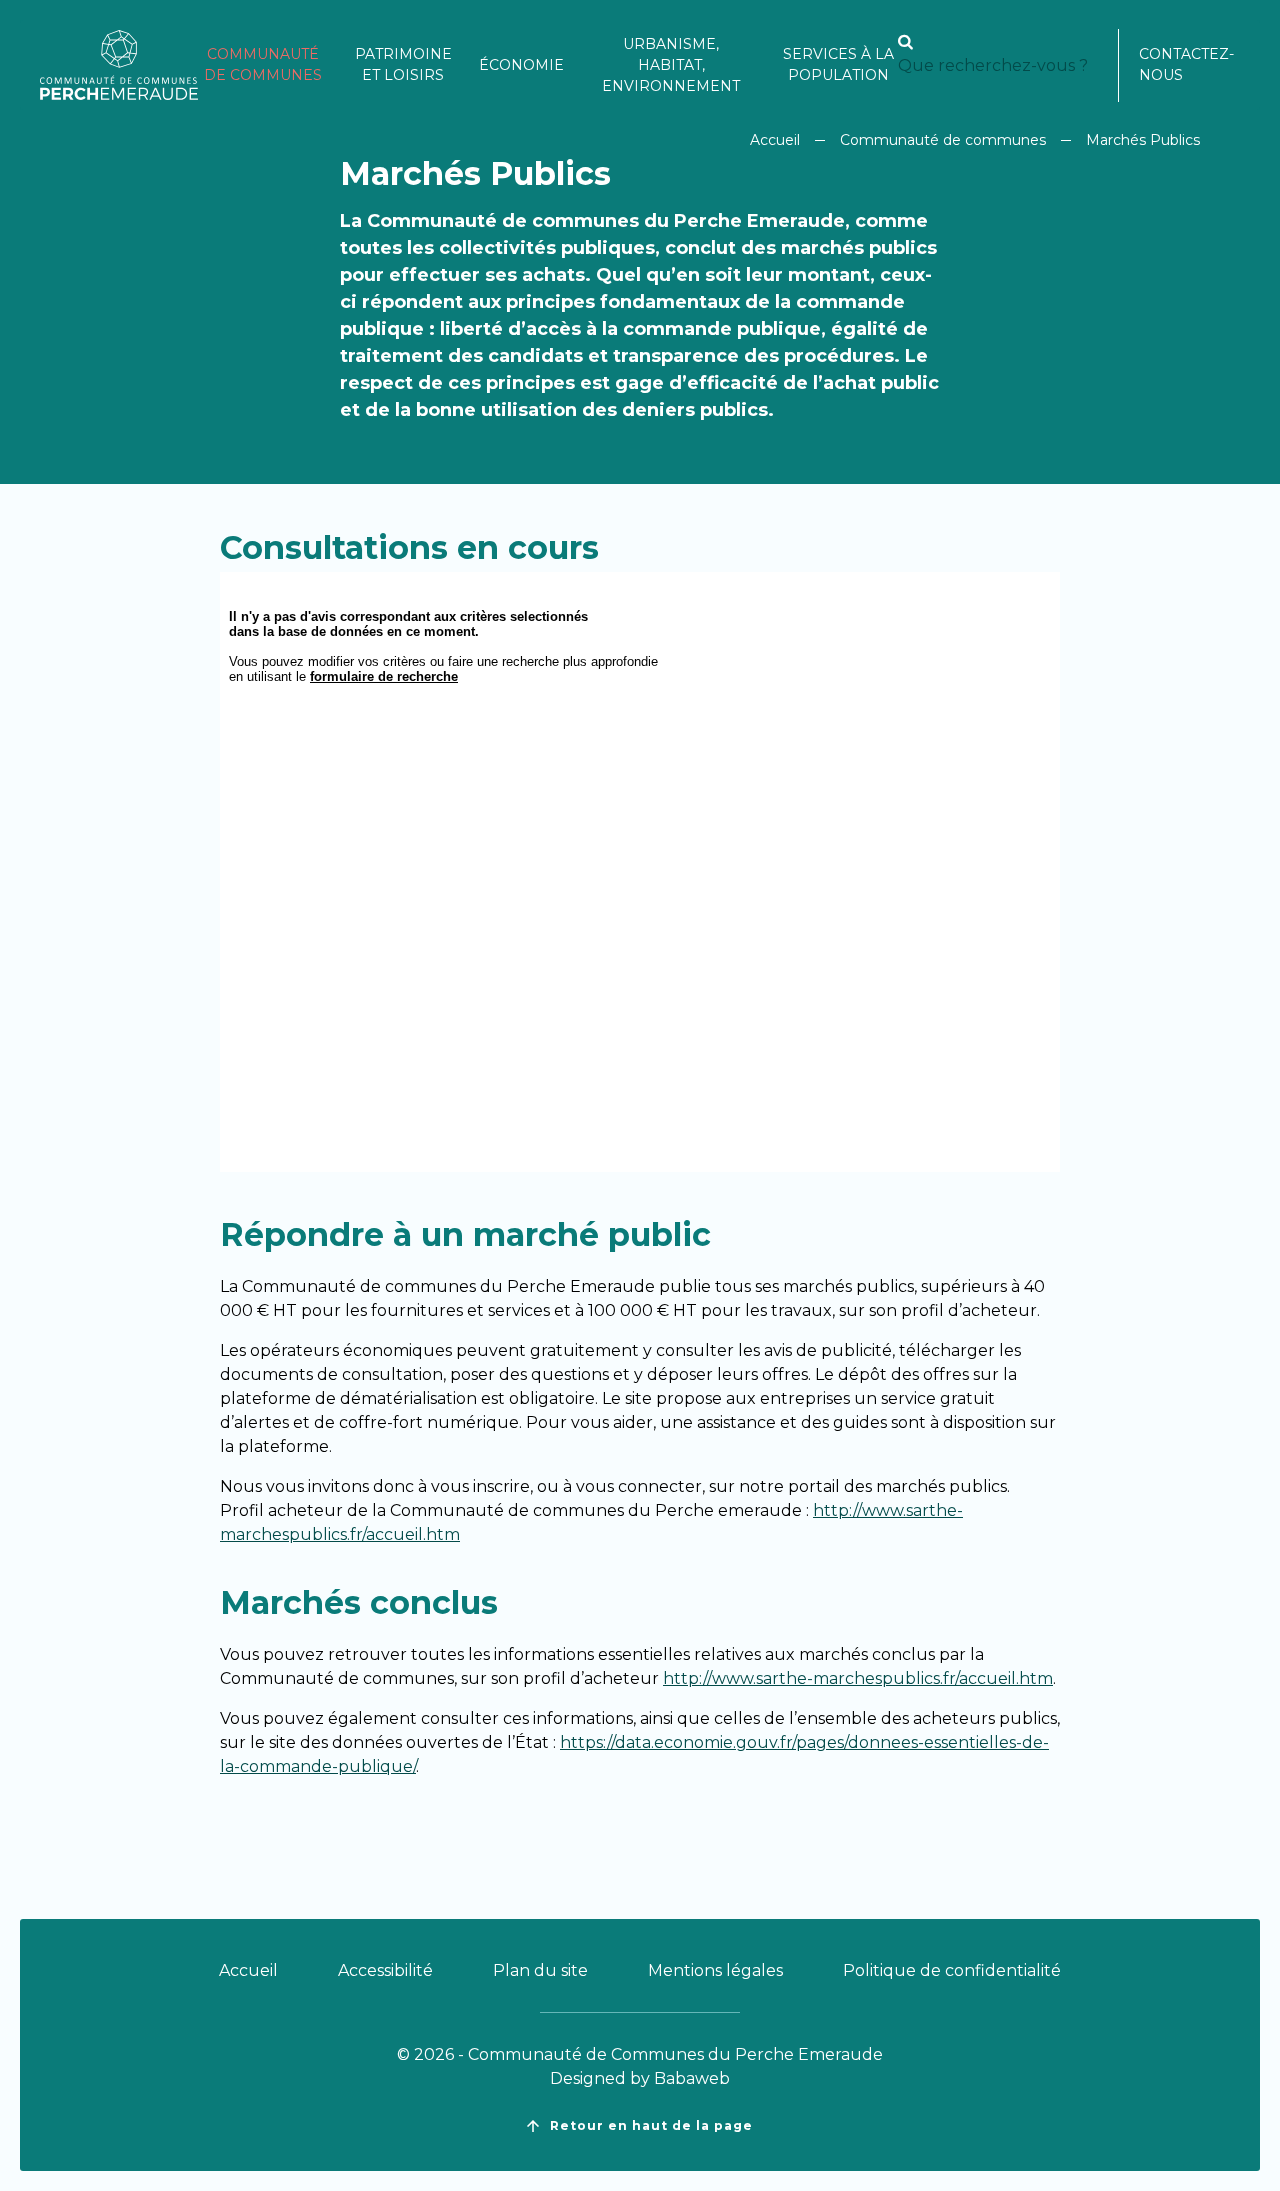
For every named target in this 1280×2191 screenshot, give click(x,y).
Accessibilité (385, 1970)
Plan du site (540, 1970)
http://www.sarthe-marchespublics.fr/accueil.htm (858, 1678)
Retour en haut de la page (651, 2125)
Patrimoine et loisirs (403, 64)
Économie (521, 65)
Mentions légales (715, 1970)
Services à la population (838, 64)
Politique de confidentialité (952, 1970)
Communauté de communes (263, 64)
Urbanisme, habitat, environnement (671, 65)
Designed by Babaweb (640, 2078)
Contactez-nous (1186, 64)
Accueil (775, 140)
